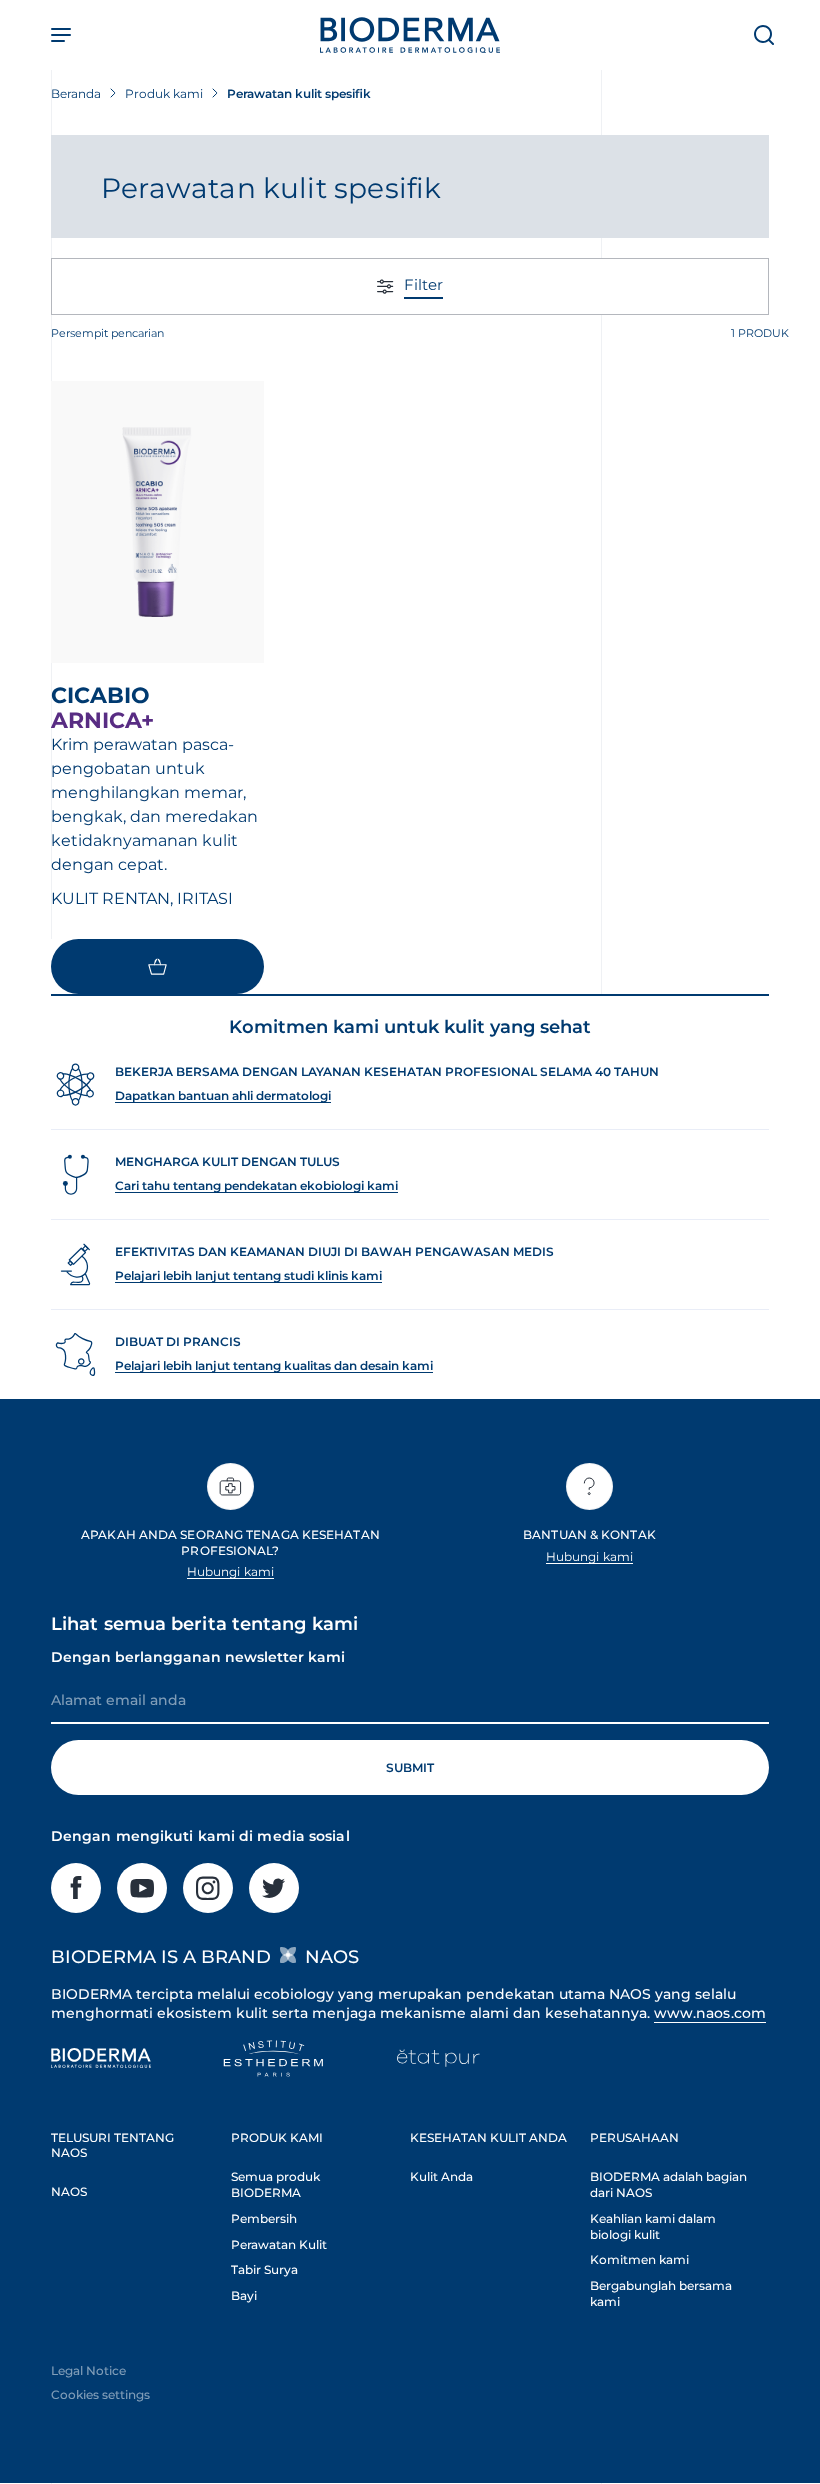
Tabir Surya (264, 2269)
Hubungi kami (230, 1571)
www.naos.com (710, 2013)
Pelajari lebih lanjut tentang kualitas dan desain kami (274, 1365)
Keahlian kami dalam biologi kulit (653, 2226)
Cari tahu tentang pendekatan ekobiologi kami (256, 1185)
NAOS (69, 2191)
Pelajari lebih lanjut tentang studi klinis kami (248, 1275)
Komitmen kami (639, 2259)
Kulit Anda (441, 2176)
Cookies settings (100, 2394)
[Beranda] (410, 35)
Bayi (244, 2295)
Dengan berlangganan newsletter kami (198, 1657)
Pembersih (264, 2218)
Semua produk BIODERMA (275, 2184)
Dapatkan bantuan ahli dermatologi (223, 1095)
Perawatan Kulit (279, 2244)
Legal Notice (88, 2370)
